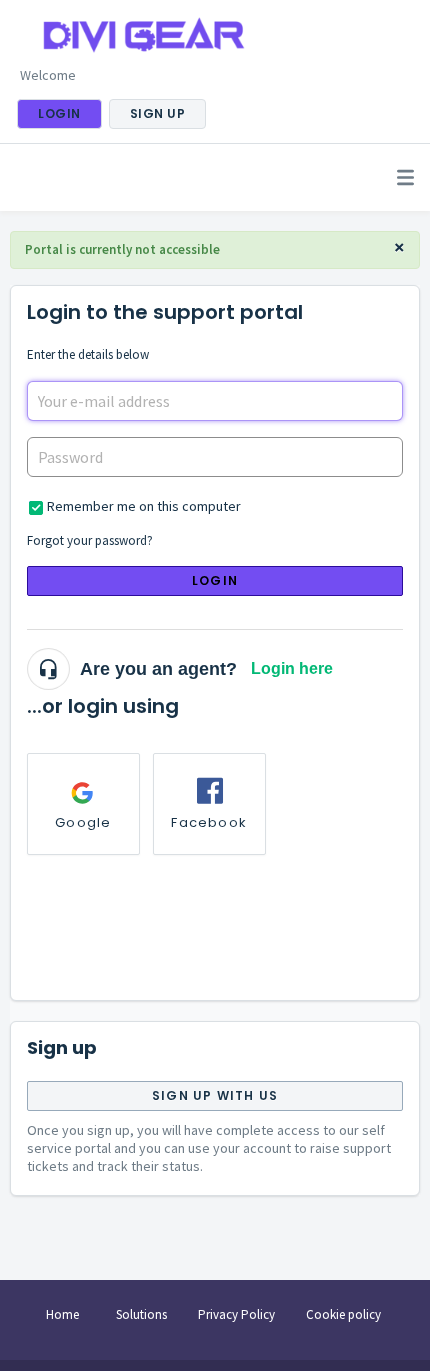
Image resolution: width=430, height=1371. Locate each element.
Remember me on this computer (144, 506)
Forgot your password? (90, 540)
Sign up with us (215, 1095)
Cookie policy (343, 1314)
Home (62, 1314)
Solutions (141, 1314)
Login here (292, 668)
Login (215, 580)
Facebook (209, 822)
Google (83, 822)
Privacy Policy (236, 1314)
